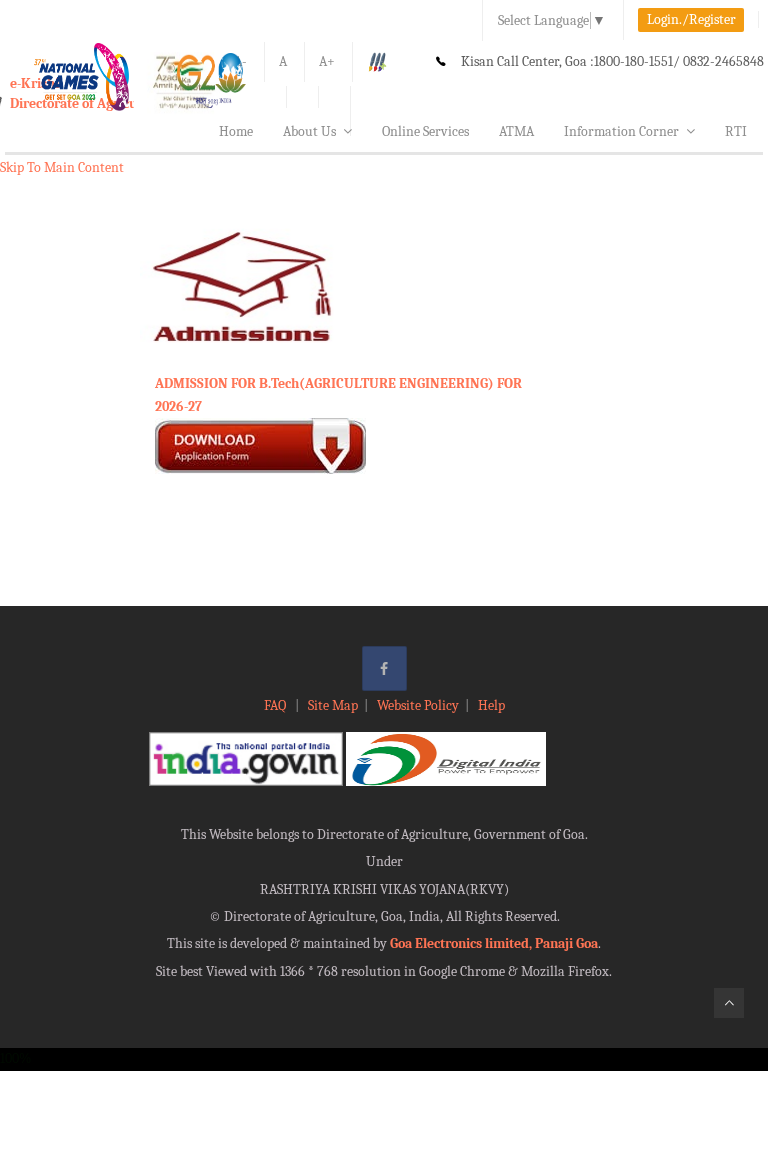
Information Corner (621, 131)
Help (491, 705)
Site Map (333, 705)
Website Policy (418, 705)
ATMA (516, 131)
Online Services (425, 131)
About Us (309, 131)
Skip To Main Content (62, 167)
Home (236, 131)
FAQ (276, 705)
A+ (327, 61)
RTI (736, 131)
